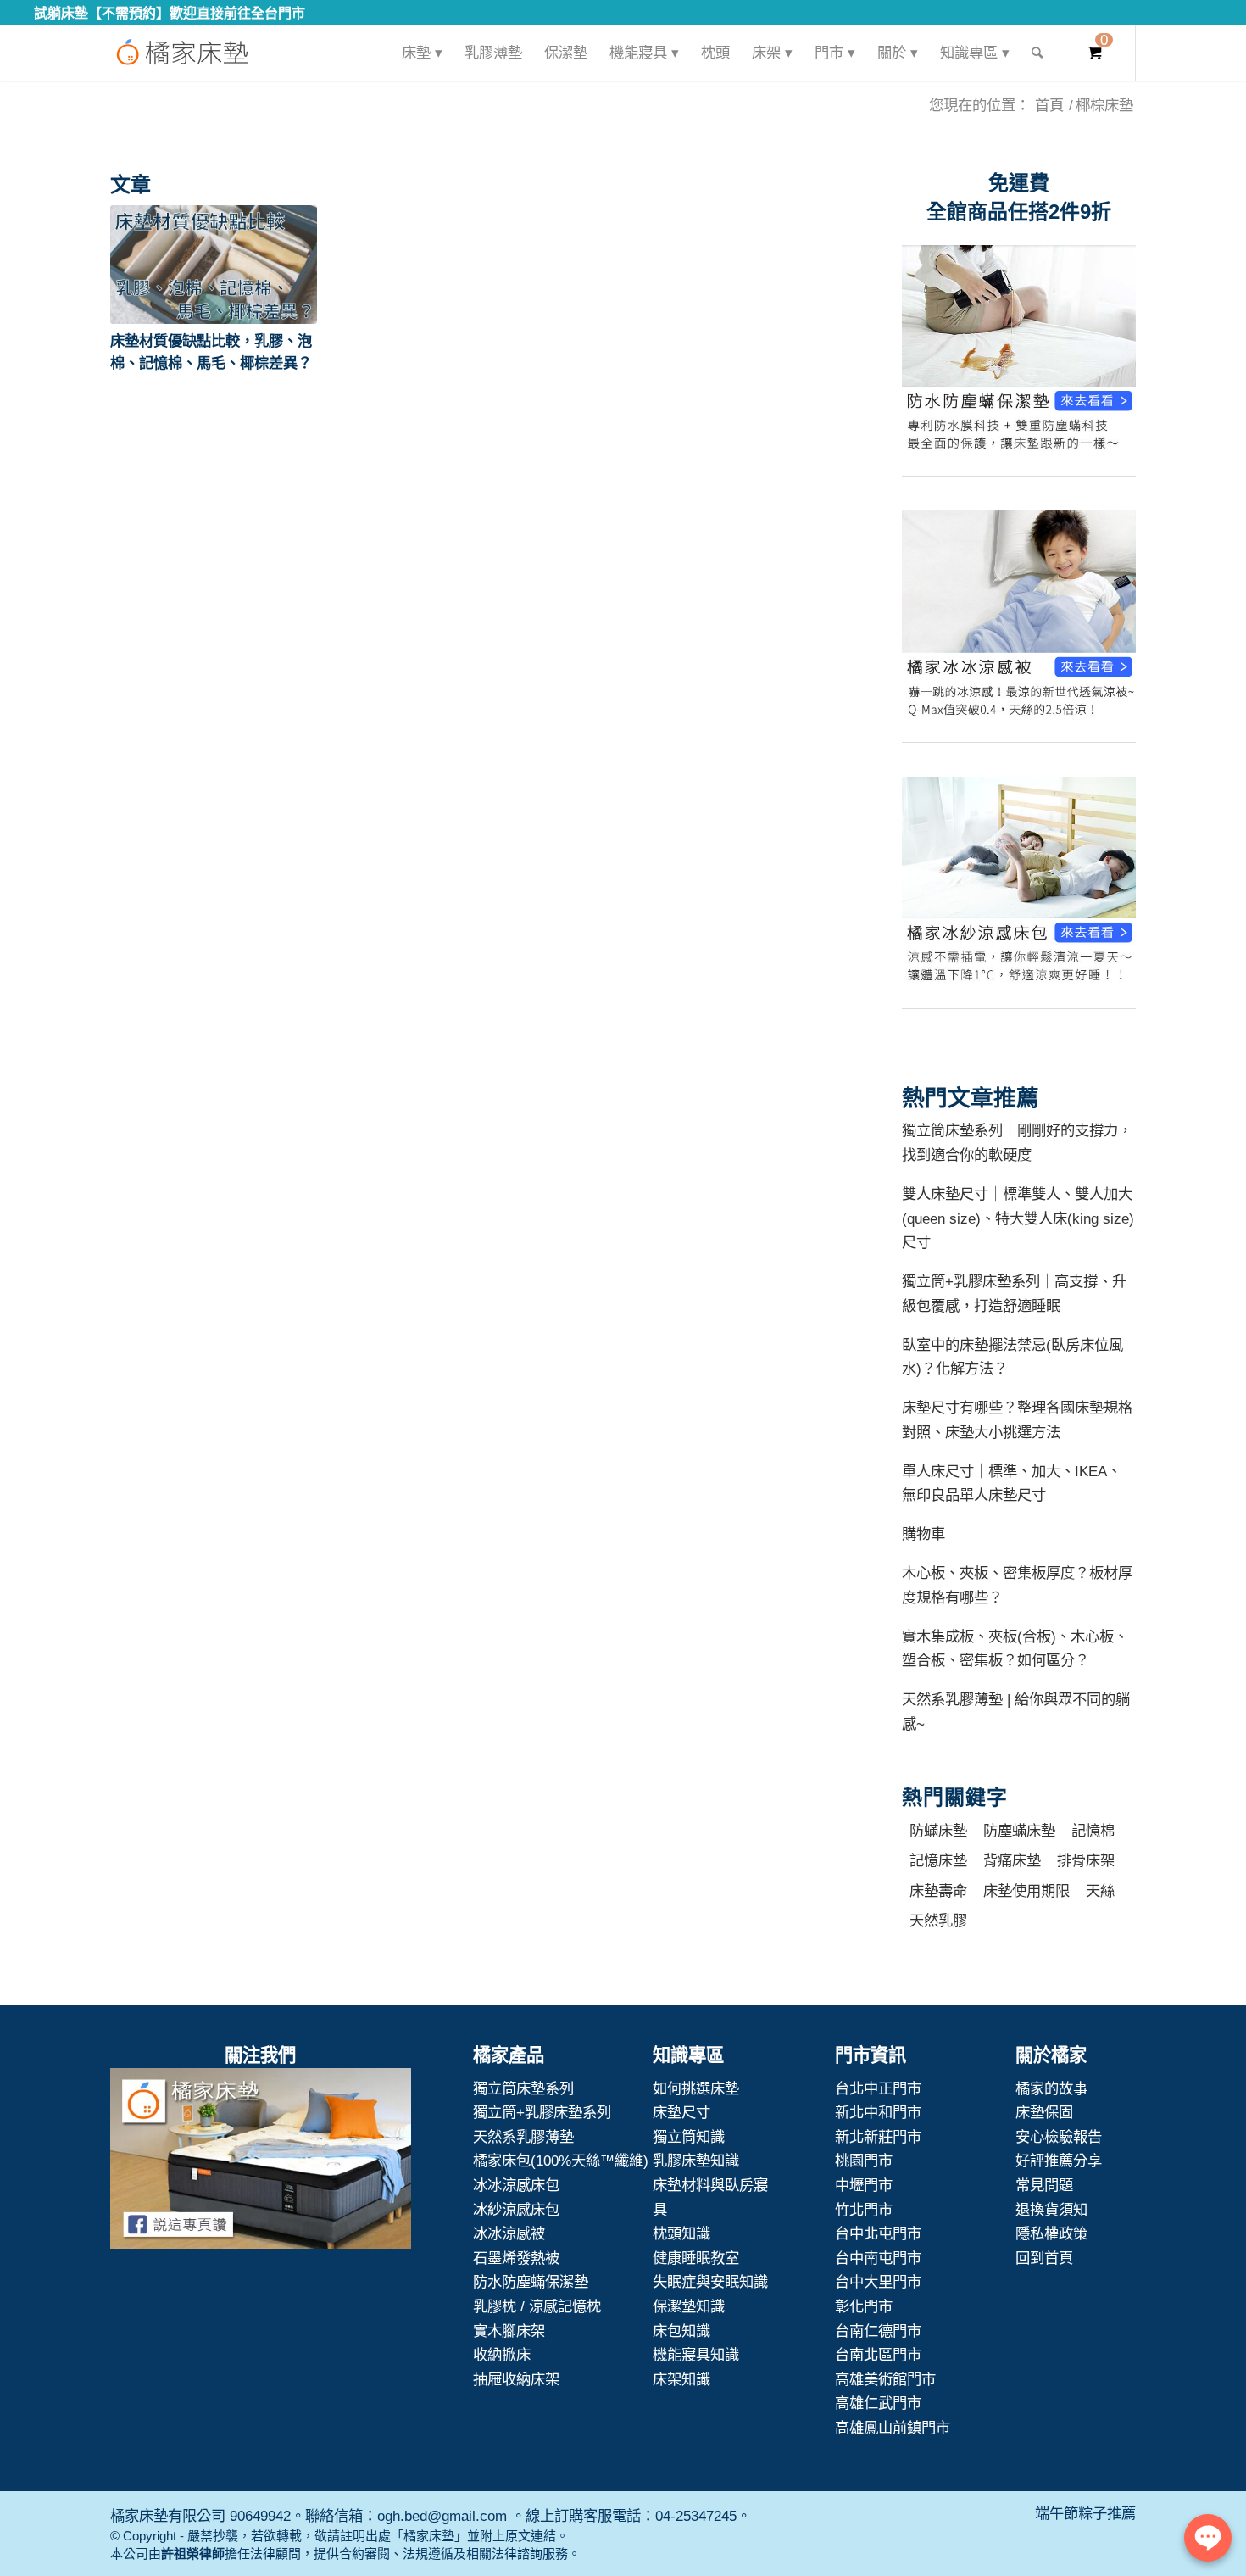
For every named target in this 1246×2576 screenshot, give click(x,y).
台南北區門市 (878, 2355)
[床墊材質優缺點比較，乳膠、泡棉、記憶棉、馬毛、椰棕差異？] (214, 265)
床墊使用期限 (1026, 1891)
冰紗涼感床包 (516, 2210)
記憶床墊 (938, 1860)
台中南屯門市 (878, 2258)
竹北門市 (864, 2210)
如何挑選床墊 (696, 2088)
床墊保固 (1044, 2112)
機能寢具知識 (696, 2355)
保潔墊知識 (689, 2306)
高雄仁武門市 (878, 2403)
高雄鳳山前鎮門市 (893, 2428)
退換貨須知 (1051, 2210)
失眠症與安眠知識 (710, 2282)
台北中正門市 (878, 2088)
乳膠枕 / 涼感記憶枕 (537, 2306)
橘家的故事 (1051, 2088)
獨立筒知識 (689, 2137)
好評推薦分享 (1059, 2161)
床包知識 (681, 2331)
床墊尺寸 (681, 2112)
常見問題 (1044, 2185)
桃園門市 (864, 2161)
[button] (214, 265)
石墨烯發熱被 (516, 2258)
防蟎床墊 (938, 1831)
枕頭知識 (681, 2233)
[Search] (1037, 53)
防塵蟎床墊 (1019, 1831)
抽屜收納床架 (516, 2379)
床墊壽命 (938, 1891)
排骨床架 (1086, 1860)
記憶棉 (1093, 1831)
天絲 (1100, 1891)
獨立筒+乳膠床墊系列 (542, 2112)
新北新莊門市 (878, 2137)
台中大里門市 (878, 2282)
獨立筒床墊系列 (523, 2088)
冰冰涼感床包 (516, 2185)
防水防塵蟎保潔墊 (531, 2282)
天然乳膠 (938, 1921)
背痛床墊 (1012, 1860)
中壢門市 (864, 2185)
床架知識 (681, 2379)
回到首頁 (1044, 2258)
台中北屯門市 (878, 2233)
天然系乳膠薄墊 (523, 2137)
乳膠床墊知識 (696, 2161)
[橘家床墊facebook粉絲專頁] (261, 2162)
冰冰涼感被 (509, 2233)
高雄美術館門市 (885, 2379)
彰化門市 (864, 2306)
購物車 (923, 1534)
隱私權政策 (1051, 2233)
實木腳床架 (509, 2331)
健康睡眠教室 (696, 2258)
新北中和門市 (878, 2112)
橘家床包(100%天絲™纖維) (561, 2161)
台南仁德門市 (878, 2331)
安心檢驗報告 (1059, 2137)
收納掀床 (502, 2355)
